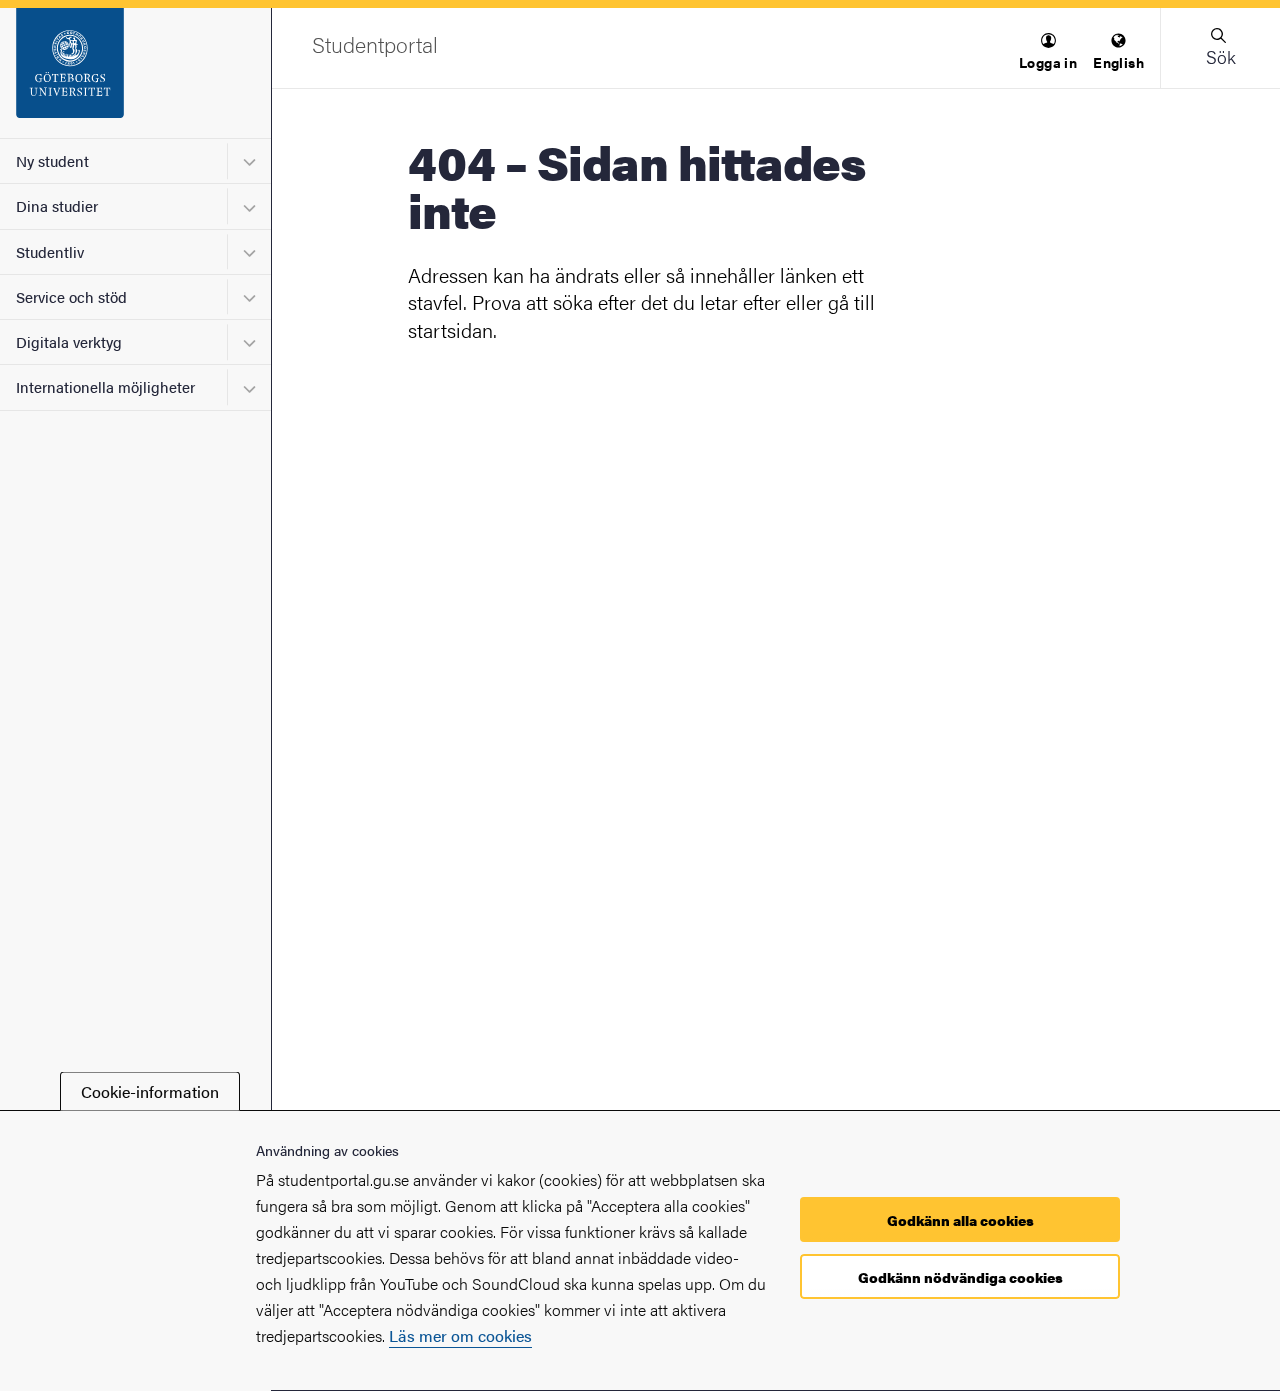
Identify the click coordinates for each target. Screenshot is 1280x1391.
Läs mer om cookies (460, 1335)
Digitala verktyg (69, 341)
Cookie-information (150, 1091)
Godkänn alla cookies (960, 1220)
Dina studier (57, 205)
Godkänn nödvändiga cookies (960, 1277)
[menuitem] (1048, 52)
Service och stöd (71, 296)
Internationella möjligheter (105, 386)
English (1118, 62)
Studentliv (50, 251)
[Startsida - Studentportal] (135, 73)
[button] (1048, 52)
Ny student (52, 160)
